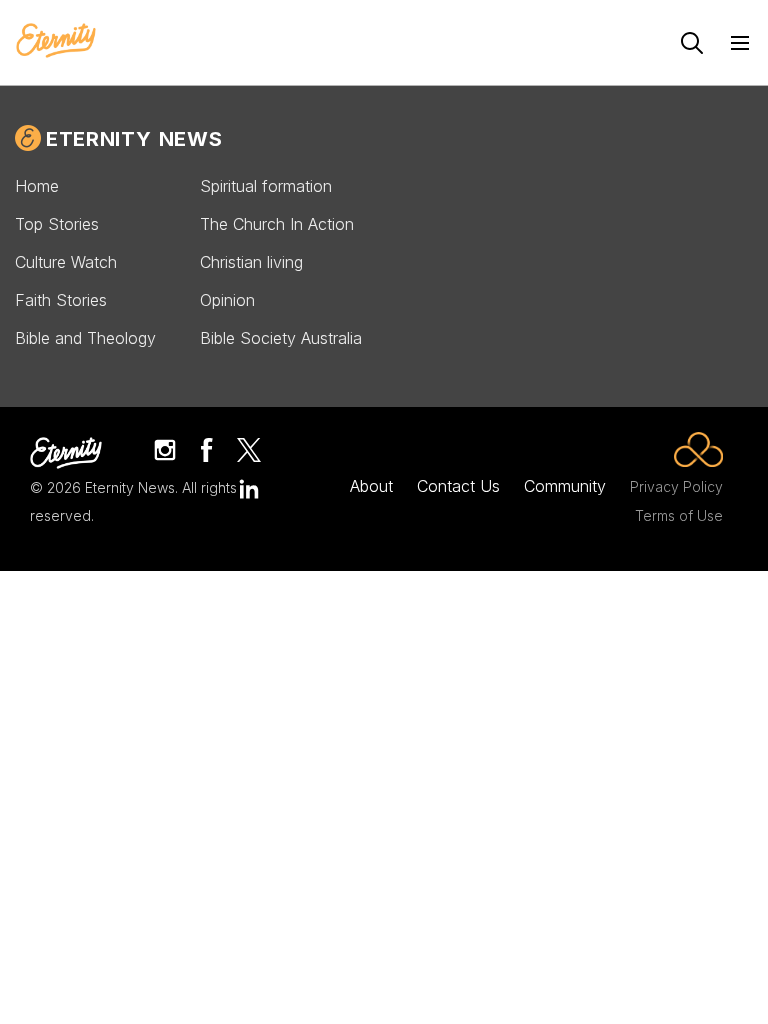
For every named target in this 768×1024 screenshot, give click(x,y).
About (371, 486)
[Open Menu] (740, 43)
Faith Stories (61, 300)
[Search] (692, 43)
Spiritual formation (266, 186)
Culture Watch (66, 262)
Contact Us (458, 486)
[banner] (56, 42)
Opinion (227, 300)
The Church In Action (277, 224)
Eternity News (134, 139)
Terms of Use (679, 515)
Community (565, 486)
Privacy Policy (676, 486)
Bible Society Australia (281, 338)
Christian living (251, 262)
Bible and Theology (85, 338)
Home (37, 186)
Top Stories (57, 224)
